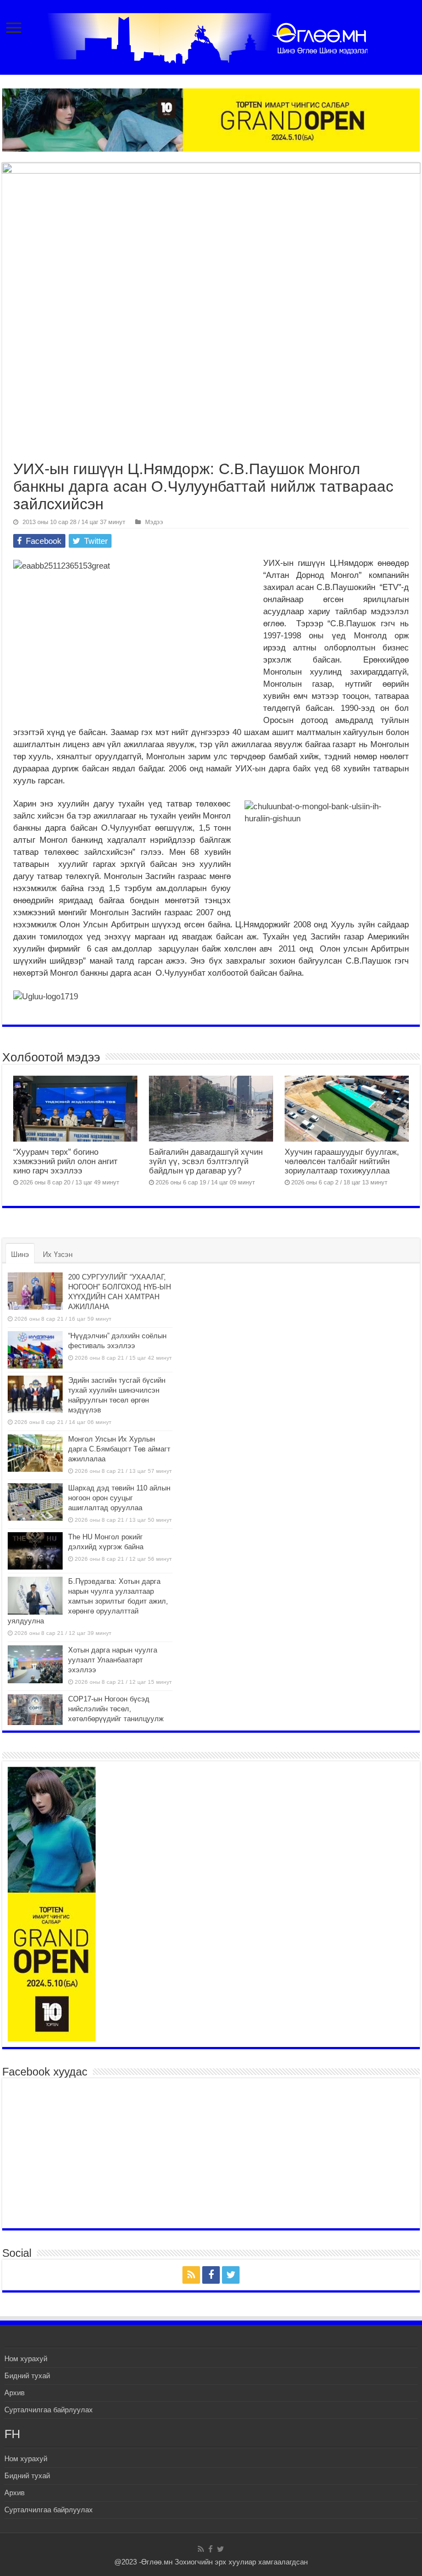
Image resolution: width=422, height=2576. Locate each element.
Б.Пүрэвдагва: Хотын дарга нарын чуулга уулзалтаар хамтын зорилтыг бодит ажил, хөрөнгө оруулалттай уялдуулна (88, 1601)
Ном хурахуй (26, 2359)
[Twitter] (231, 2275)
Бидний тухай (27, 2376)
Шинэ (20, 1254)
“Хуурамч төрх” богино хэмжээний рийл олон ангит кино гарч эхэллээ (65, 1161)
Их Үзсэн (58, 1254)
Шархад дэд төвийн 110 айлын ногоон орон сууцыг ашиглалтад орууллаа (119, 1498)
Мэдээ (154, 522)
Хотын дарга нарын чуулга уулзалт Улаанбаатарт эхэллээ (113, 1660)
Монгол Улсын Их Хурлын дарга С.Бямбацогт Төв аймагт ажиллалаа (119, 1449)
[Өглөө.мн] (211, 36)
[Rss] (191, 2275)
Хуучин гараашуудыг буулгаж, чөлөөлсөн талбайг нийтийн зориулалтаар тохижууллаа (342, 1161)
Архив (15, 2393)
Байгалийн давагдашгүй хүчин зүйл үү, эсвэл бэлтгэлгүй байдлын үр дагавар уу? (206, 1161)
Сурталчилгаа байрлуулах (49, 2410)
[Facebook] (211, 2275)
